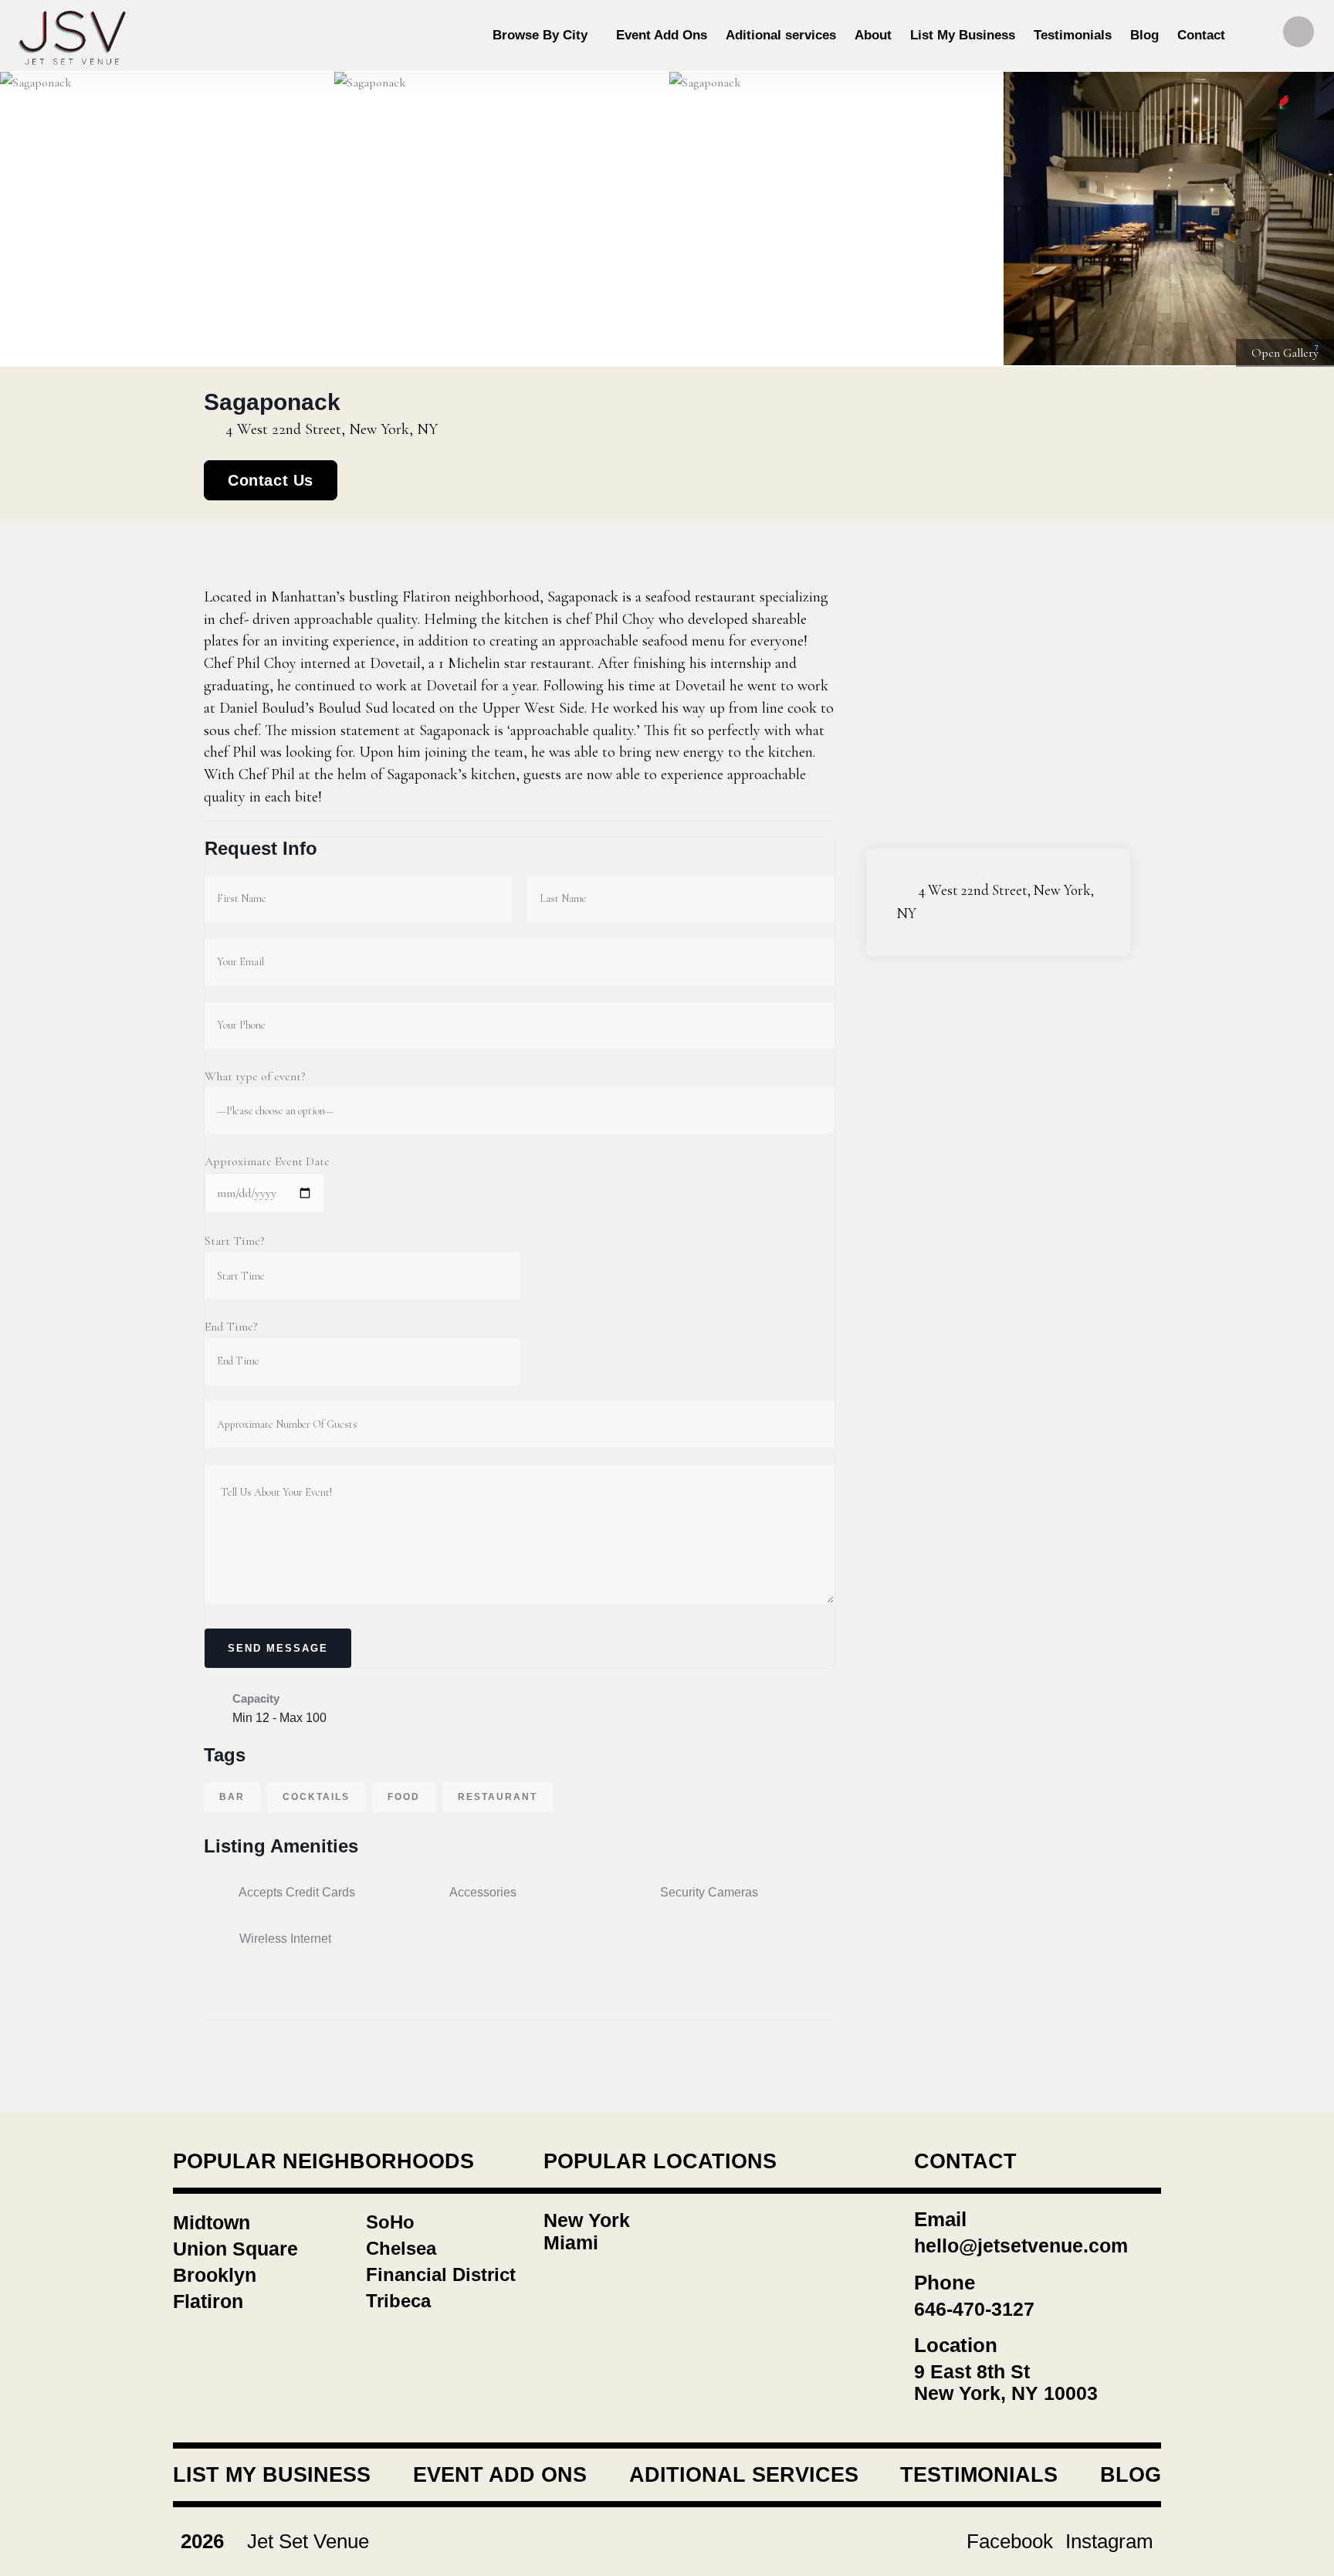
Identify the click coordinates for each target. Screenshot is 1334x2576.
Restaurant (498, 1797)
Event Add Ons (500, 2475)
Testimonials (979, 2475)
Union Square (235, 2249)
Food (404, 1797)
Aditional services (744, 2475)
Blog (1131, 2475)
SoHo (390, 2222)
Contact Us (271, 480)
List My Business (272, 2475)
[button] (1304, 219)
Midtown (212, 2222)
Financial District (441, 2274)
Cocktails (316, 1797)
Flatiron (208, 2301)
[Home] (73, 36)
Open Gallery (1285, 353)
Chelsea (401, 2248)
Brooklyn (215, 2275)
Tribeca (398, 2301)
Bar (232, 1797)
